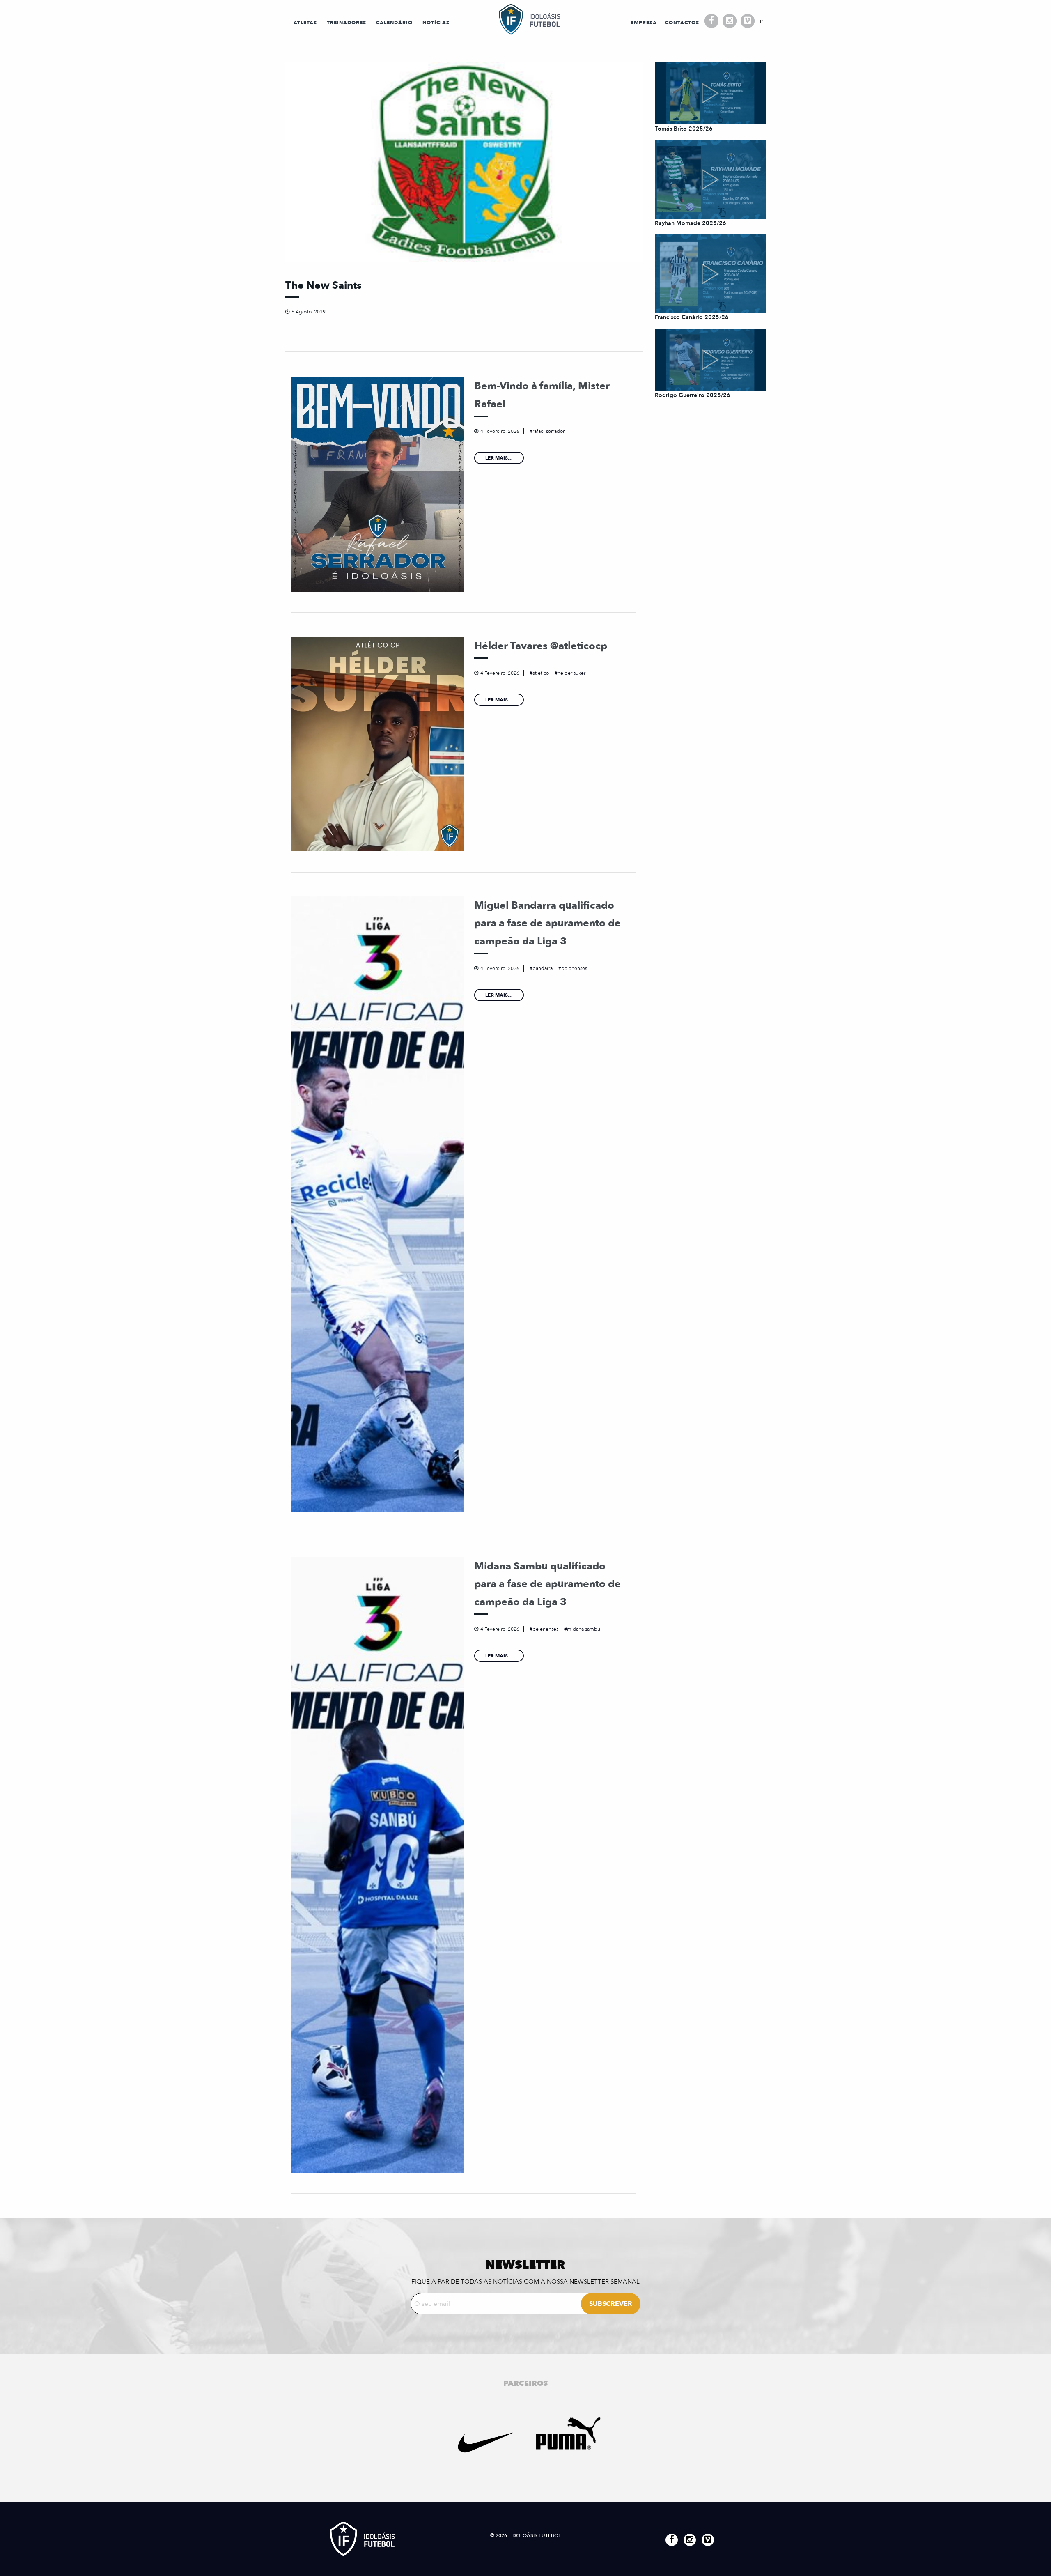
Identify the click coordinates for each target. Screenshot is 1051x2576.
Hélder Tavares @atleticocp (541, 646)
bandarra (543, 968)
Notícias (436, 23)
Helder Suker (571, 673)
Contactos (682, 23)
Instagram (730, 21)
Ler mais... (499, 458)
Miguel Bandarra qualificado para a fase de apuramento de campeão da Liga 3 (547, 923)
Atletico (541, 673)
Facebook (711, 21)
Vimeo (748, 21)
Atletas (305, 23)
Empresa (644, 23)
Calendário (394, 23)
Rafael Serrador (548, 431)
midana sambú (584, 1629)
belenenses (574, 968)
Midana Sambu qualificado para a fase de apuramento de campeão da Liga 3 (547, 1584)
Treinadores (347, 23)
